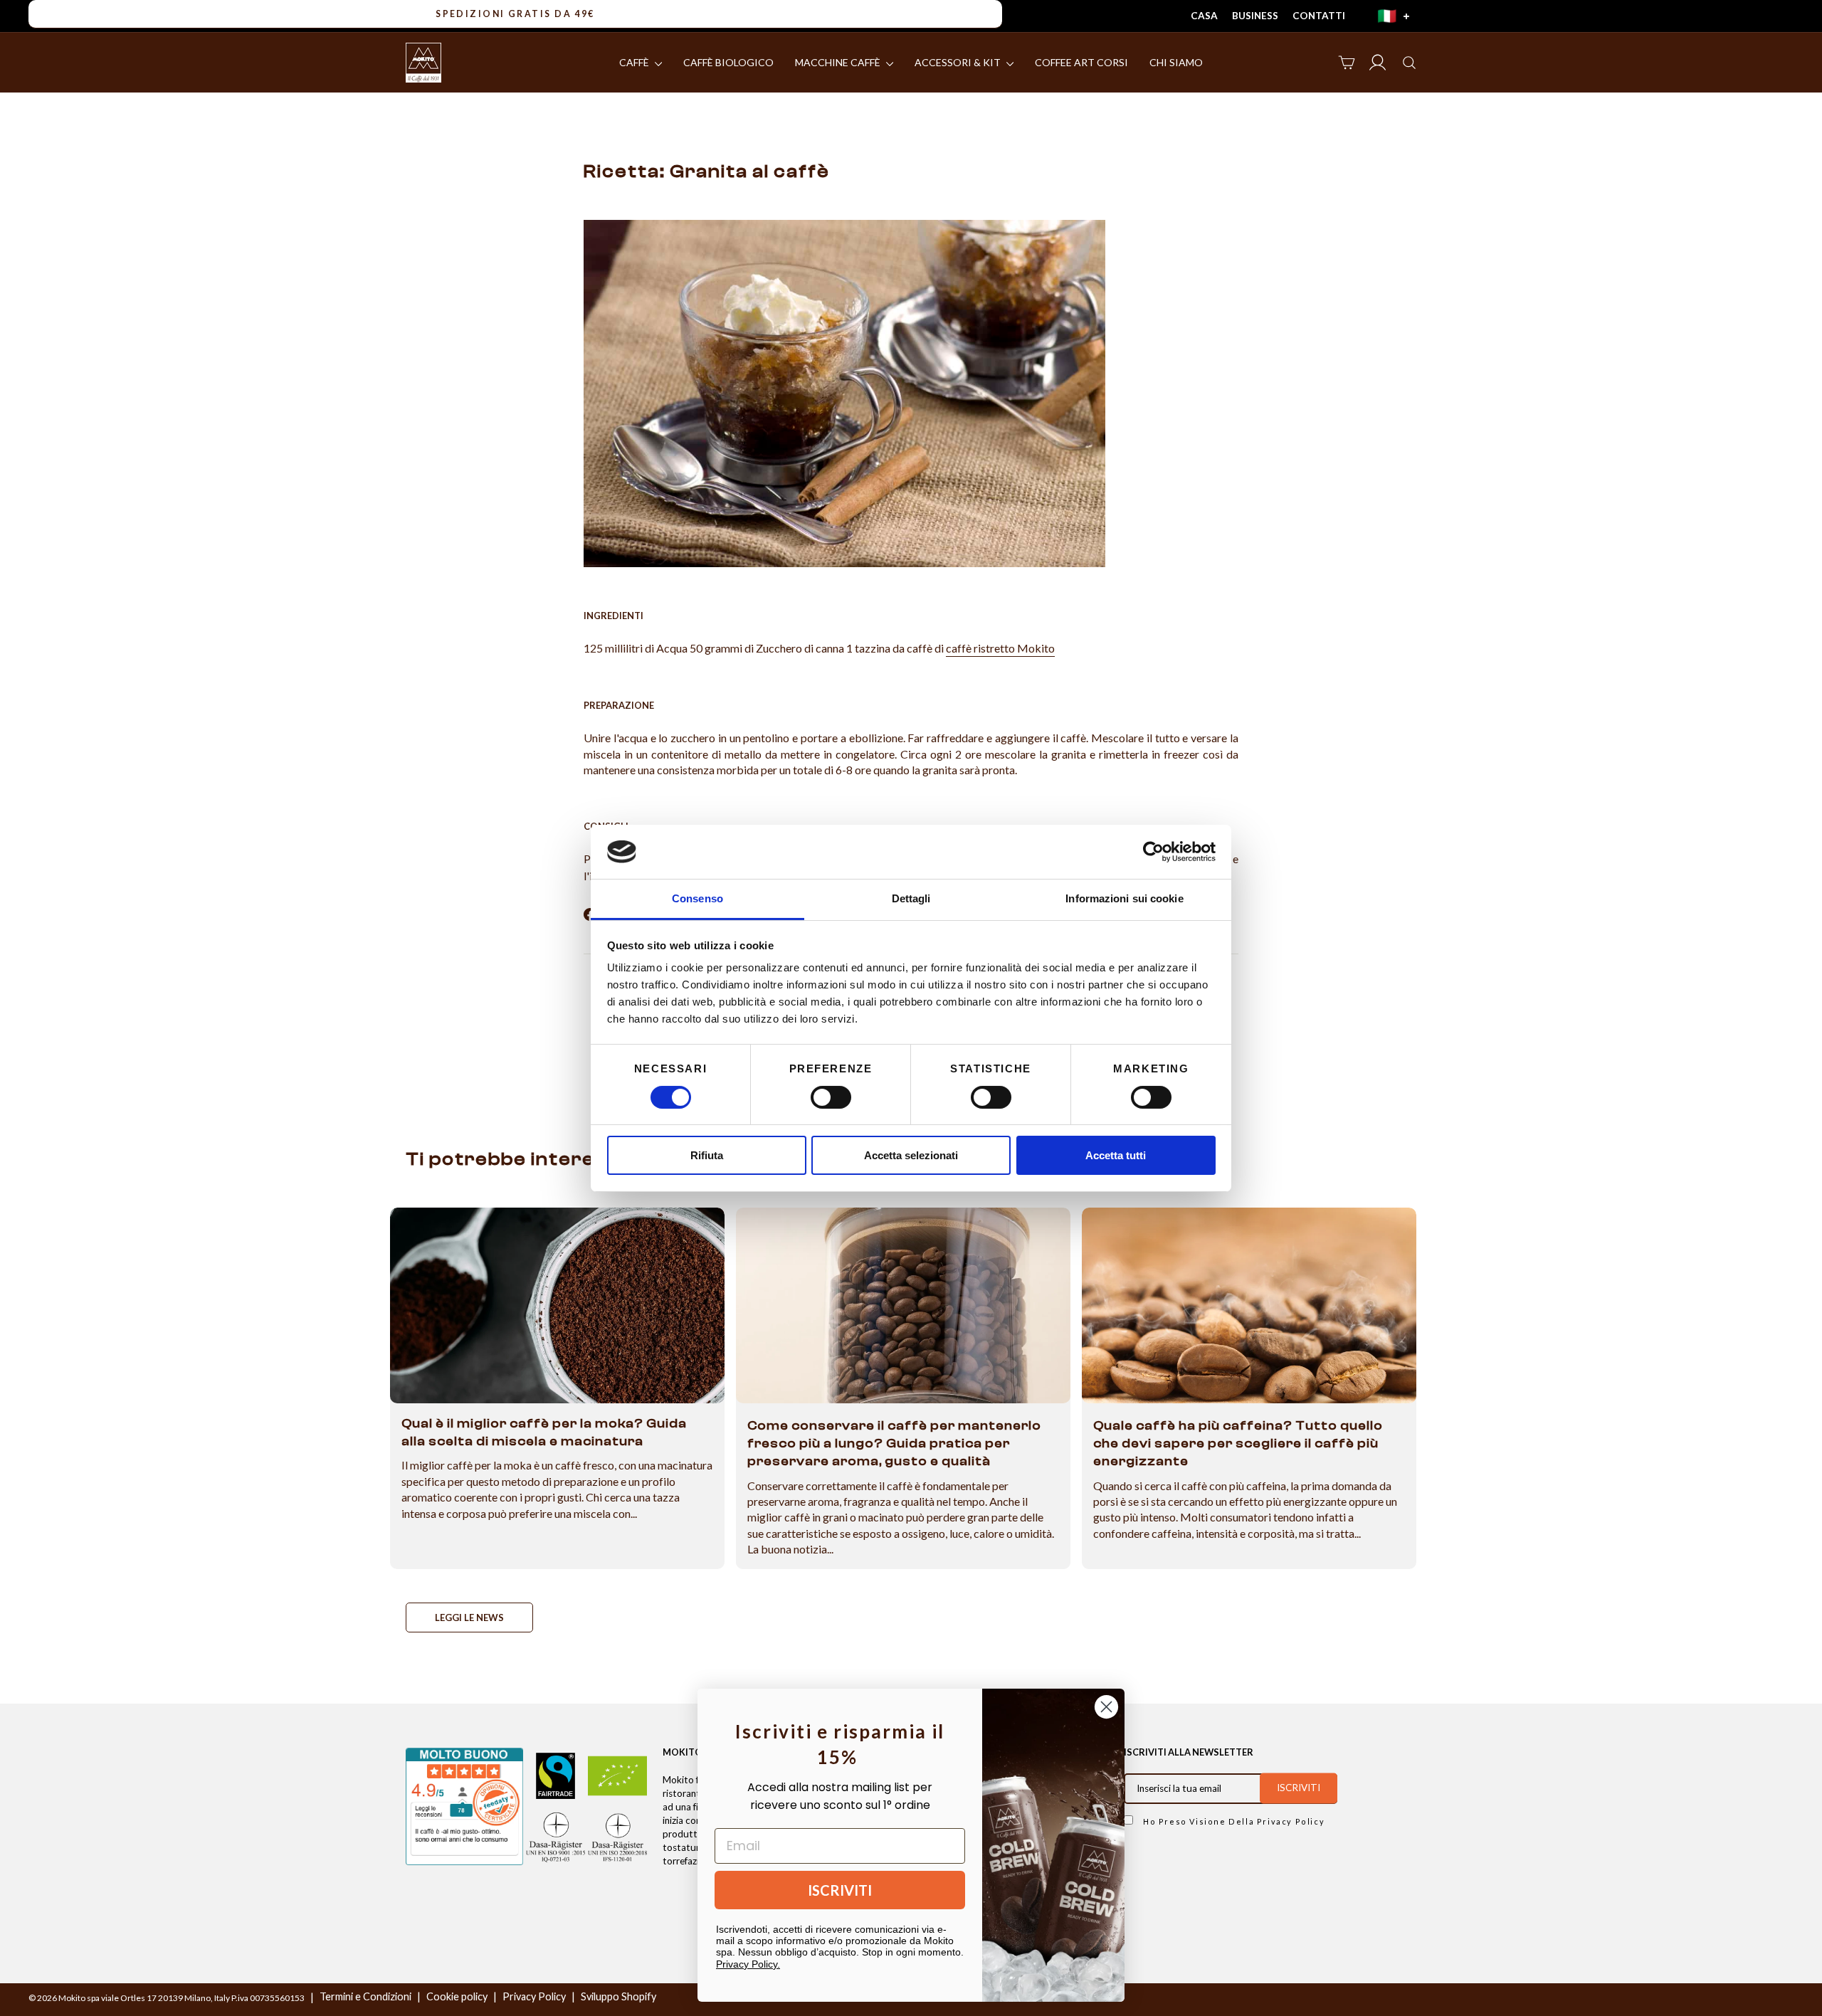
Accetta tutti (1116, 1155)
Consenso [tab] (697, 898)
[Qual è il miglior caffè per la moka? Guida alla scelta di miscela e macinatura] (557, 1305)
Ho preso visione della (1232, 1821)
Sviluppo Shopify (618, 1996)
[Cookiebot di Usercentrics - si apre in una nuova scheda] (1153, 852)
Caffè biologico (728, 62)
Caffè (635, 62)
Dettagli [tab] (911, 898)
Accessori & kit (959, 62)
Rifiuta (707, 1155)
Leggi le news (469, 1617)
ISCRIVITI (840, 1890)
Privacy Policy (1291, 1821)
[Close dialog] (1106, 1707)
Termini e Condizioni (365, 1996)
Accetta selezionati (911, 1155)
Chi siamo (1176, 62)
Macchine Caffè (839, 62)
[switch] (831, 1097)
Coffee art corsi (1081, 62)
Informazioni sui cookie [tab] (1124, 898)
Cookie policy (457, 1996)
